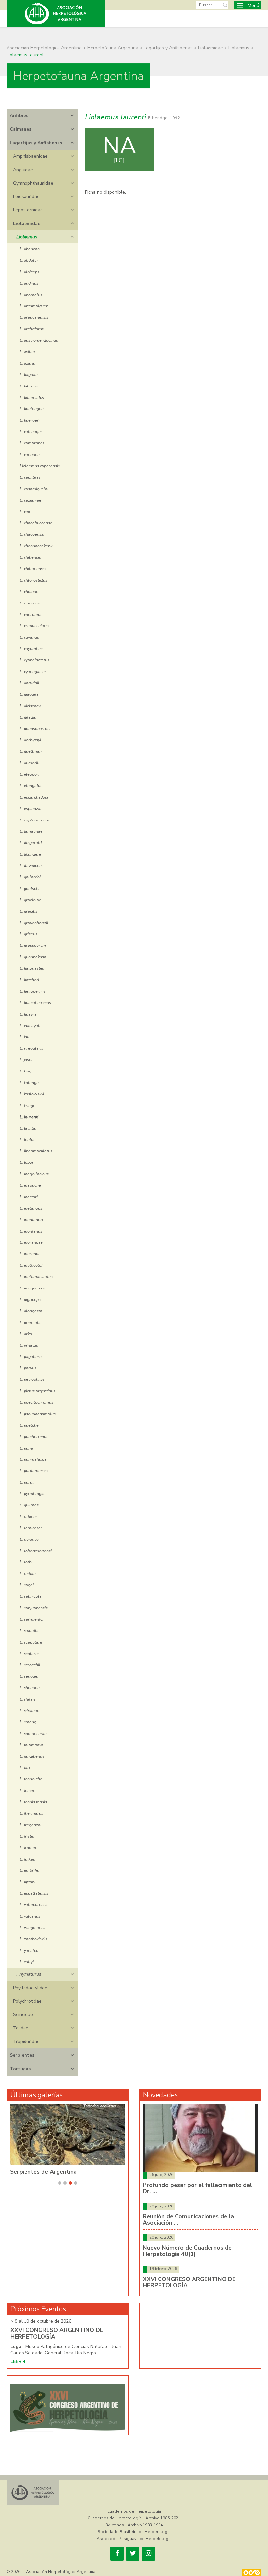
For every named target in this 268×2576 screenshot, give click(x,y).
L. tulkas (27, 1859)
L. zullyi (27, 1962)
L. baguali (29, 375)
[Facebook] (117, 2554)
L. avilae (27, 352)
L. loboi (26, 1162)
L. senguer (29, 1676)
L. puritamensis (34, 1471)
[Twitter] (133, 2554)
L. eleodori (29, 774)
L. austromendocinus (39, 340)
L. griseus (28, 934)
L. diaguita (29, 694)
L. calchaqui (31, 432)
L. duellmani (31, 751)
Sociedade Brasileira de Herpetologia (134, 2532)
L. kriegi (27, 1105)
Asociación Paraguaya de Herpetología (134, 2539)
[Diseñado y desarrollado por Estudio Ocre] (252, 2573)
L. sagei (27, 1585)
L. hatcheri (29, 980)
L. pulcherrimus (34, 1437)
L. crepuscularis (34, 626)
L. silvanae (29, 1711)
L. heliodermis (33, 991)
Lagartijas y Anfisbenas (36, 143)
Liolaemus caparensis (40, 466)
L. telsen (27, 1790)
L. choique (29, 592)
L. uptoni (27, 1882)
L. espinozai (30, 809)
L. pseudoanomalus (38, 1414)
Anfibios (19, 115)
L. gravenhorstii (34, 923)
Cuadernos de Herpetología (134, 2511)
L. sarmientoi (32, 1619)
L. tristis (27, 1836)
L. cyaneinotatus (34, 660)
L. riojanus (29, 1539)
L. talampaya (32, 1745)
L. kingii (26, 1071)
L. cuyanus (29, 637)
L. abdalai (29, 260)
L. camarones (32, 443)
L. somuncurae (33, 1733)
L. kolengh (29, 1082)
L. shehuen (30, 1688)
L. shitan (27, 1699)
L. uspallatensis (34, 1893)
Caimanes (21, 129)
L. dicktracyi (30, 706)
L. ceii (25, 511)
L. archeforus (32, 329)
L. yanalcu (29, 1950)
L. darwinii (29, 683)
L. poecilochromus (36, 1402)
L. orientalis (30, 1322)
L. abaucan (30, 249)
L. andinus (29, 283)
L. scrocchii (30, 1665)
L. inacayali (30, 1026)
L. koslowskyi (32, 1094)
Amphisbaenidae (30, 156)
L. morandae (31, 1242)
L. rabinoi (28, 1516)
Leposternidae (28, 210)
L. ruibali (28, 1573)
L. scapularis (31, 1642)
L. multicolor (31, 1265)
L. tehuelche (31, 1779)
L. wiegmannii (33, 1927)
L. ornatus (29, 1345)
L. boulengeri (32, 409)
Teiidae (21, 2028)
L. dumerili (29, 763)
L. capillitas (30, 477)
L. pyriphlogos (33, 1494)
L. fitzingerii (30, 854)
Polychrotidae (27, 2001)
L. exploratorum (34, 820)
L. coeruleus (31, 614)
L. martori (29, 1197)
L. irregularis (31, 1048)
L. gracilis (28, 911)
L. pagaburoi (31, 1356)
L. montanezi (31, 1220)
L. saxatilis (29, 1631)
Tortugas (20, 2069)
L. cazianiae (30, 500)
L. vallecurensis (34, 1905)
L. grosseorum (33, 945)
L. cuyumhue (31, 649)
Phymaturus (29, 1974)
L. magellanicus (34, 1174)
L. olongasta (31, 1311)
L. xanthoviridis (33, 1939)
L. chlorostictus (33, 580)
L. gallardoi (30, 877)
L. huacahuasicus (35, 1003)
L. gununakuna (33, 957)
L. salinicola (31, 1596)
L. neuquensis (32, 1288)
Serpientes (22, 2055)
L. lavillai (28, 1128)
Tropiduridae (26, 2041)
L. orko (26, 1334)
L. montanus (31, 1231)
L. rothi (26, 1562)
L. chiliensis (30, 557)
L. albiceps (29, 272)
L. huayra (28, 1014)
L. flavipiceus (32, 865)
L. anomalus (31, 295)
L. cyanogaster (33, 671)
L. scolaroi (29, 1654)
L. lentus (27, 1139)
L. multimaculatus (36, 1277)
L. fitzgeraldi (31, 843)
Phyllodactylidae (30, 1988)
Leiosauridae (26, 197)
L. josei (26, 1060)
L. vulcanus (30, 1916)
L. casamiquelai (34, 489)
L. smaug (28, 1722)
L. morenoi (29, 1254)
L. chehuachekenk (36, 546)
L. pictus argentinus (37, 1391)
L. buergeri (30, 420)
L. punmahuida (33, 1459)
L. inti (25, 1037)
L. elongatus (31, 786)
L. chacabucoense (36, 523)
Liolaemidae (27, 223)
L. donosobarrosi (35, 728)
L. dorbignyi (30, 740)
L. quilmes (29, 1505)
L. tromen (28, 1848)
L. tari (25, 1767)
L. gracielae (30, 900)
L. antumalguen (34, 306)
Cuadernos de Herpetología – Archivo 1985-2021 (134, 2518)
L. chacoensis (32, 534)
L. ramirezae (31, 1528)
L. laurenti (29, 1117)
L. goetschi (29, 888)
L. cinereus (30, 603)
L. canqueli (30, 454)
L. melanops (31, 1208)
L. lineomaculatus (36, 1151)
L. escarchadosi (34, 797)
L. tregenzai (30, 1825)
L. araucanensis (34, 317)
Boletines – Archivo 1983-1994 (134, 2525)
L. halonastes (32, 968)
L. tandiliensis (32, 1756)
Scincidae (23, 2015)
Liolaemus (27, 237)
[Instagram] (148, 2554)
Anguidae (23, 170)
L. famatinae (31, 831)
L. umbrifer (30, 1870)
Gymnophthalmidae (33, 183)
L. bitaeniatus (32, 397)
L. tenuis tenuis (33, 1802)
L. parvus (28, 1368)
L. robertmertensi (36, 1551)
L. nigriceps (30, 1299)
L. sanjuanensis (34, 1608)
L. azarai (27, 363)
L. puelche (29, 1425)
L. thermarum (32, 1813)
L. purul (27, 1482)
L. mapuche (30, 1185)
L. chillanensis (33, 569)
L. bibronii (29, 386)
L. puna (26, 1448)
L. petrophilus (32, 1379)
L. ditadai (28, 717)
